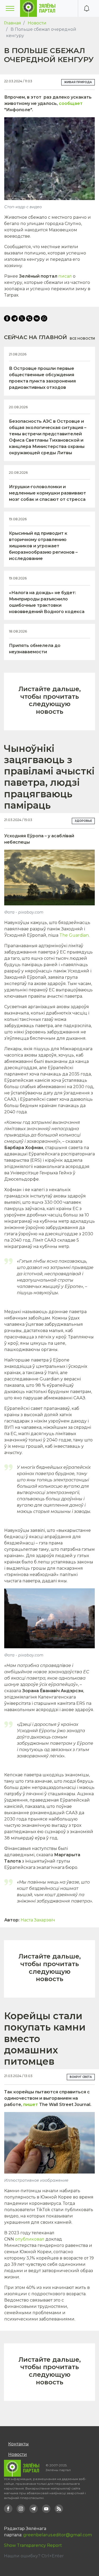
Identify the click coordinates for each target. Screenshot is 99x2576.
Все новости (82, 338)
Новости (37, 23)
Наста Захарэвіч (38, 1920)
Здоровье (83, 821)
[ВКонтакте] (37, 318)
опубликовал (30, 2239)
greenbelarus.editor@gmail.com (58, 2535)
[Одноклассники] (7, 318)
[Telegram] (15, 318)
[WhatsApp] (44, 318)
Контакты (18, 2444)
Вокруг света (81, 2077)
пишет (31, 2105)
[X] (22, 318)
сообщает (71, 103)
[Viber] (29, 318)
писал (65, 276)
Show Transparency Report (33, 2545)
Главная (13, 23)
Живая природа (78, 82)
